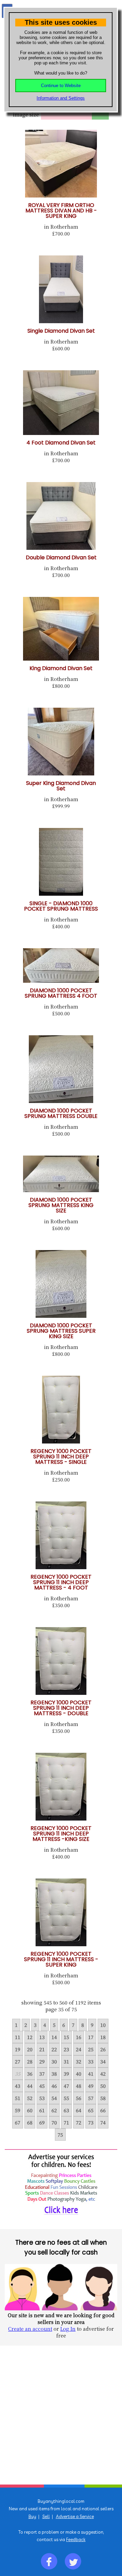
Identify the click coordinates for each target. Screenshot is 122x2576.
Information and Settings (61, 98)
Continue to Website (61, 86)
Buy (32, 2516)
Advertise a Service (75, 2516)
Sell (46, 2516)
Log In (68, 2329)
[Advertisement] (61, 2415)
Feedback (76, 2539)
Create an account (30, 2329)
